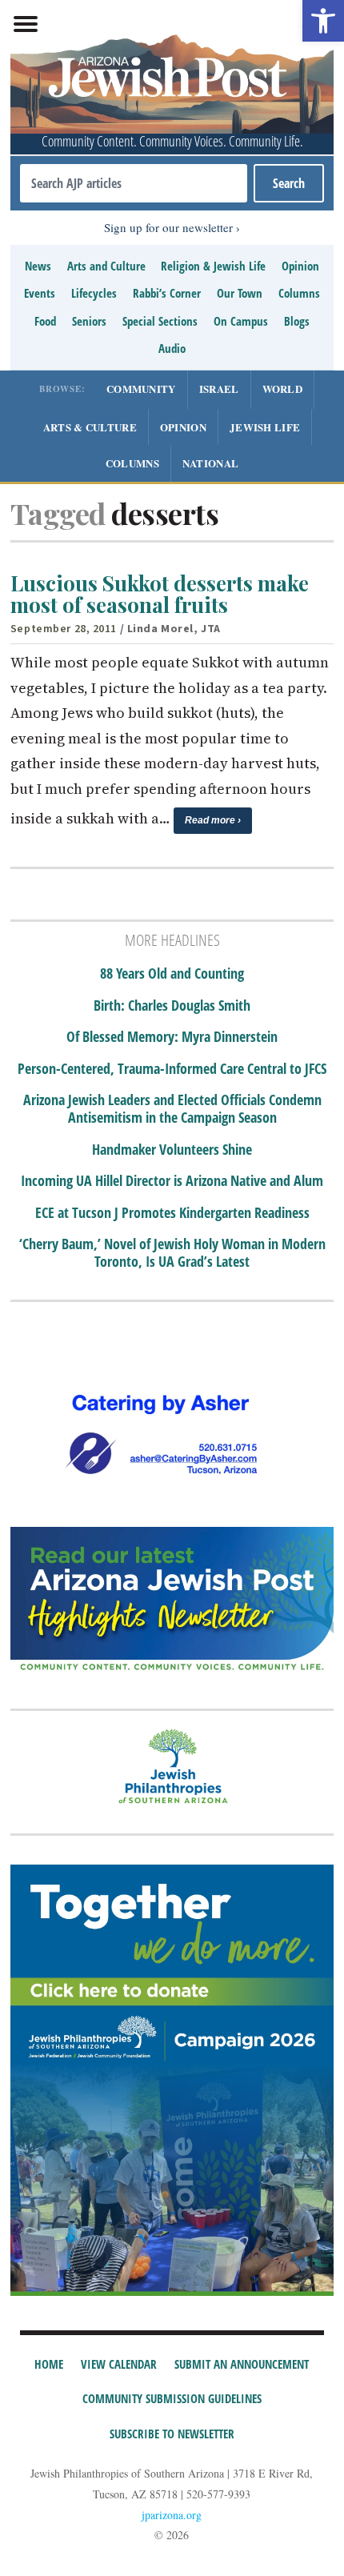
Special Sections (160, 321)
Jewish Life (265, 427)
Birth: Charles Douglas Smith (172, 1006)
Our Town (240, 293)
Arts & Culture (90, 427)
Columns (299, 293)
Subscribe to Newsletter (172, 2434)
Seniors (89, 321)
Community (141, 389)
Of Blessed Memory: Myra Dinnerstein (172, 1037)
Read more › (213, 820)
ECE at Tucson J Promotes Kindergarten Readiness (172, 1213)
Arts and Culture (106, 266)
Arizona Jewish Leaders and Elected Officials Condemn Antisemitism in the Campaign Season (172, 1109)
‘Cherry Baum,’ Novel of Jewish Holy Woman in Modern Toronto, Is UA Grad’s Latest (172, 1253)
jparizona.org (172, 2515)
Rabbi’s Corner (167, 293)
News (38, 266)
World (283, 389)
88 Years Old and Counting (172, 974)
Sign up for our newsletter (168, 227)
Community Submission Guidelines (172, 2398)
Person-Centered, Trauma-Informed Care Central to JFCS (172, 1069)
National (210, 463)
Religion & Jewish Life (213, 266)
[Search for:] (134, 183)
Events (40, 293)
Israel (219, 389)
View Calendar (119, 2364)
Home (49, 2364)
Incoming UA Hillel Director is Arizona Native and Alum (172, 1181)
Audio (172, 348)
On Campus (241, 321)
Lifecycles (94, 293)
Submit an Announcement (242, 2364)
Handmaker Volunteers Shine (172, 1150)
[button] (323, 21)
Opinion (300, 266)
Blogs (297, 321)
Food (45, 321)
